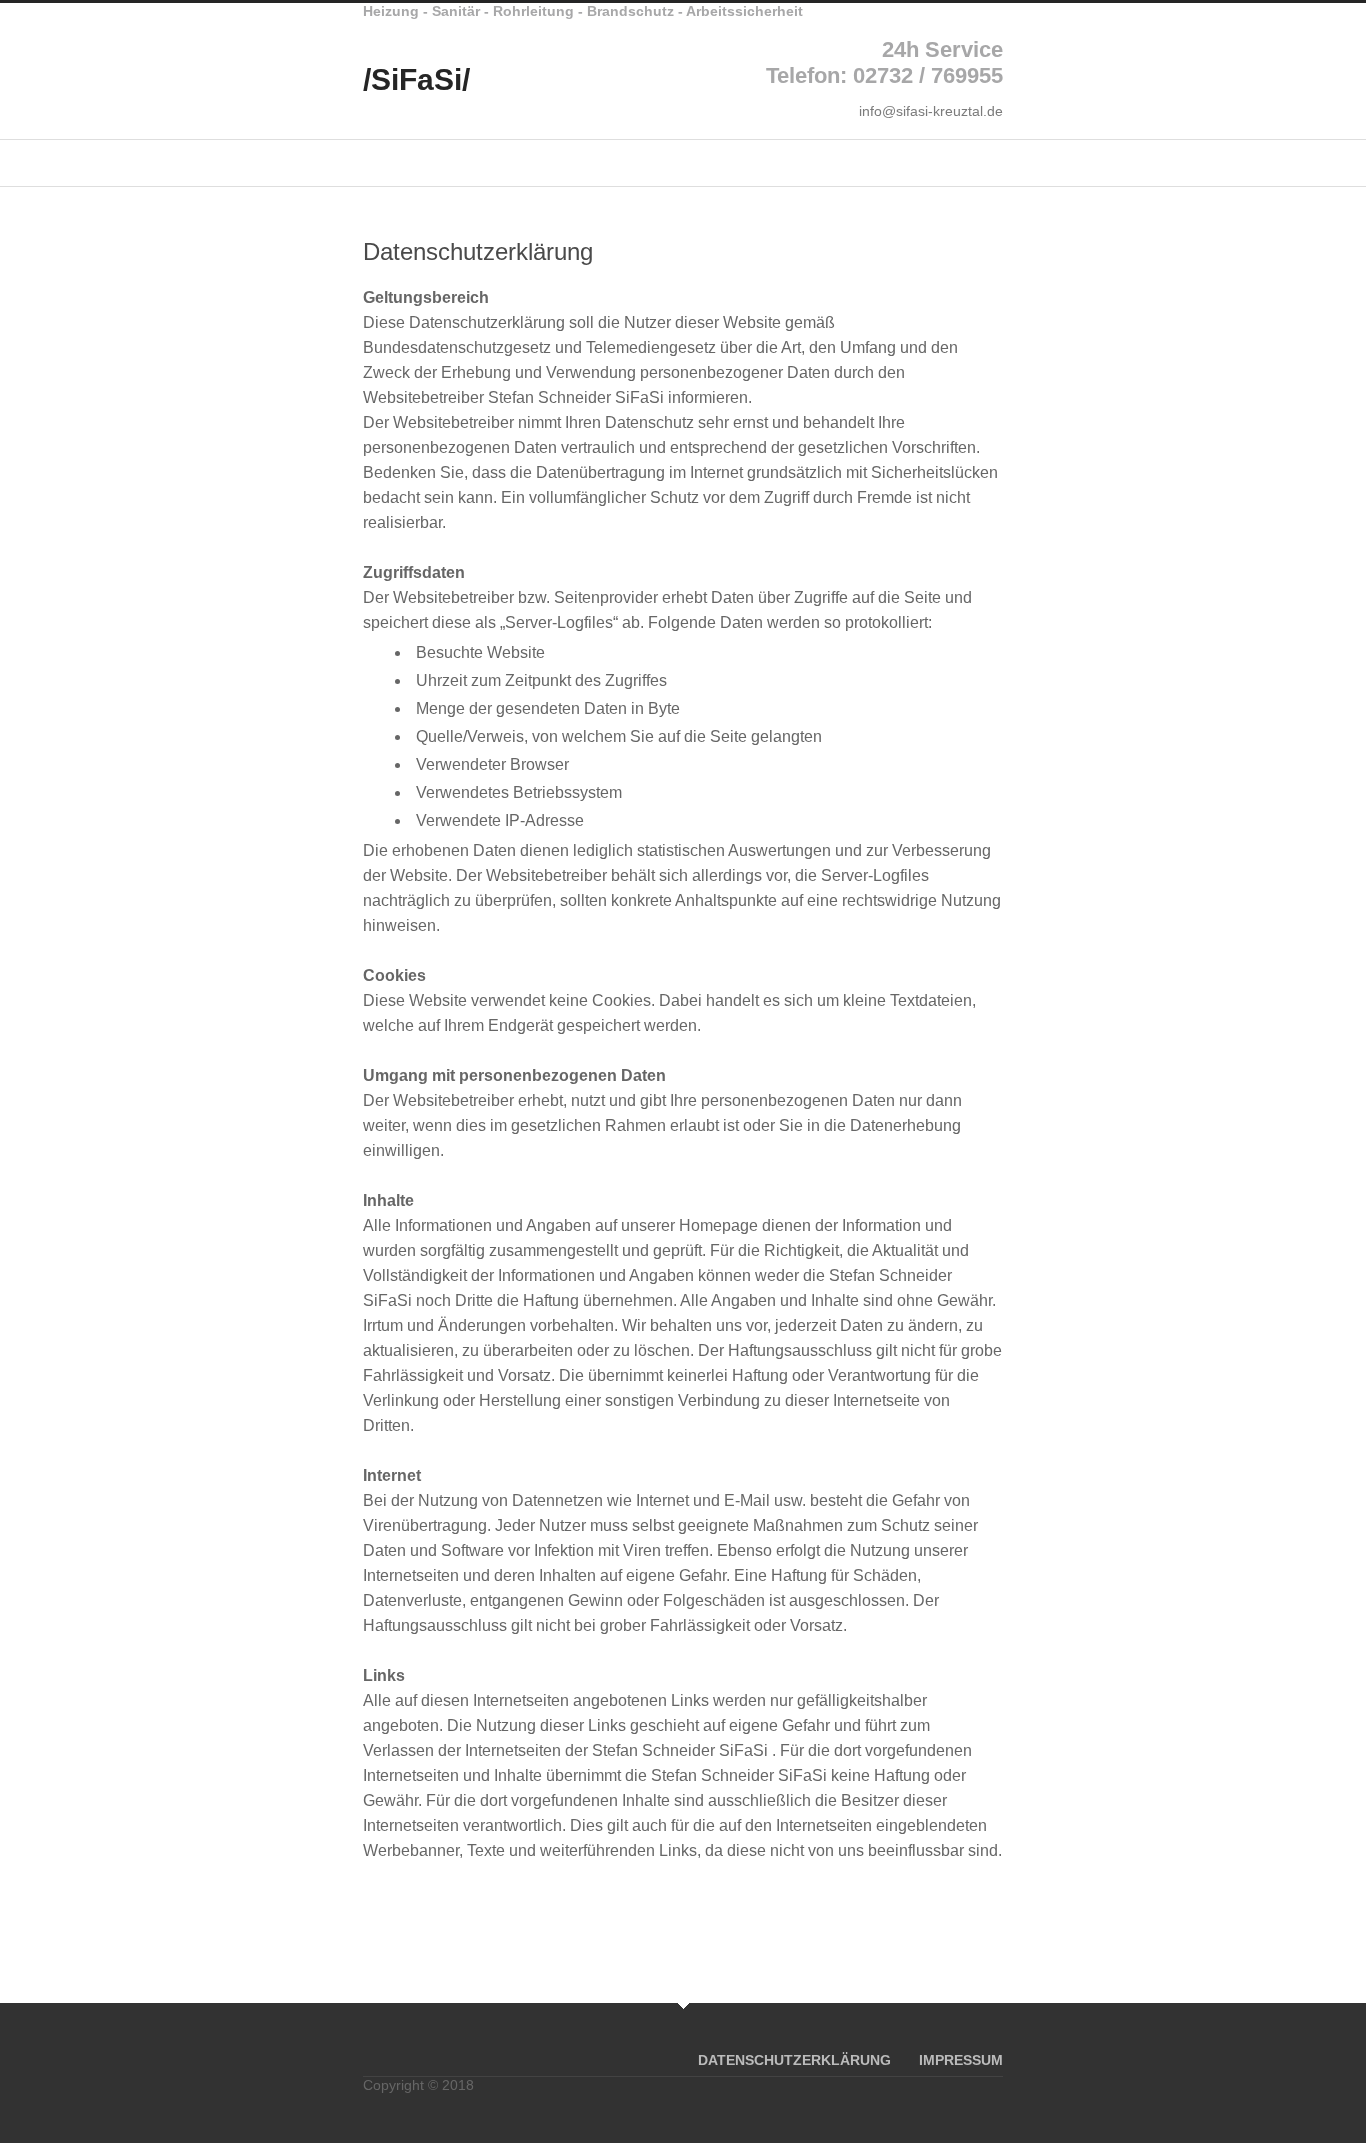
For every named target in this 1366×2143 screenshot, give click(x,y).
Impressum (961, 2060)
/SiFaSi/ (416, 79)
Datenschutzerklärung (794, 2060)
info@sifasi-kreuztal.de (931, 111)
